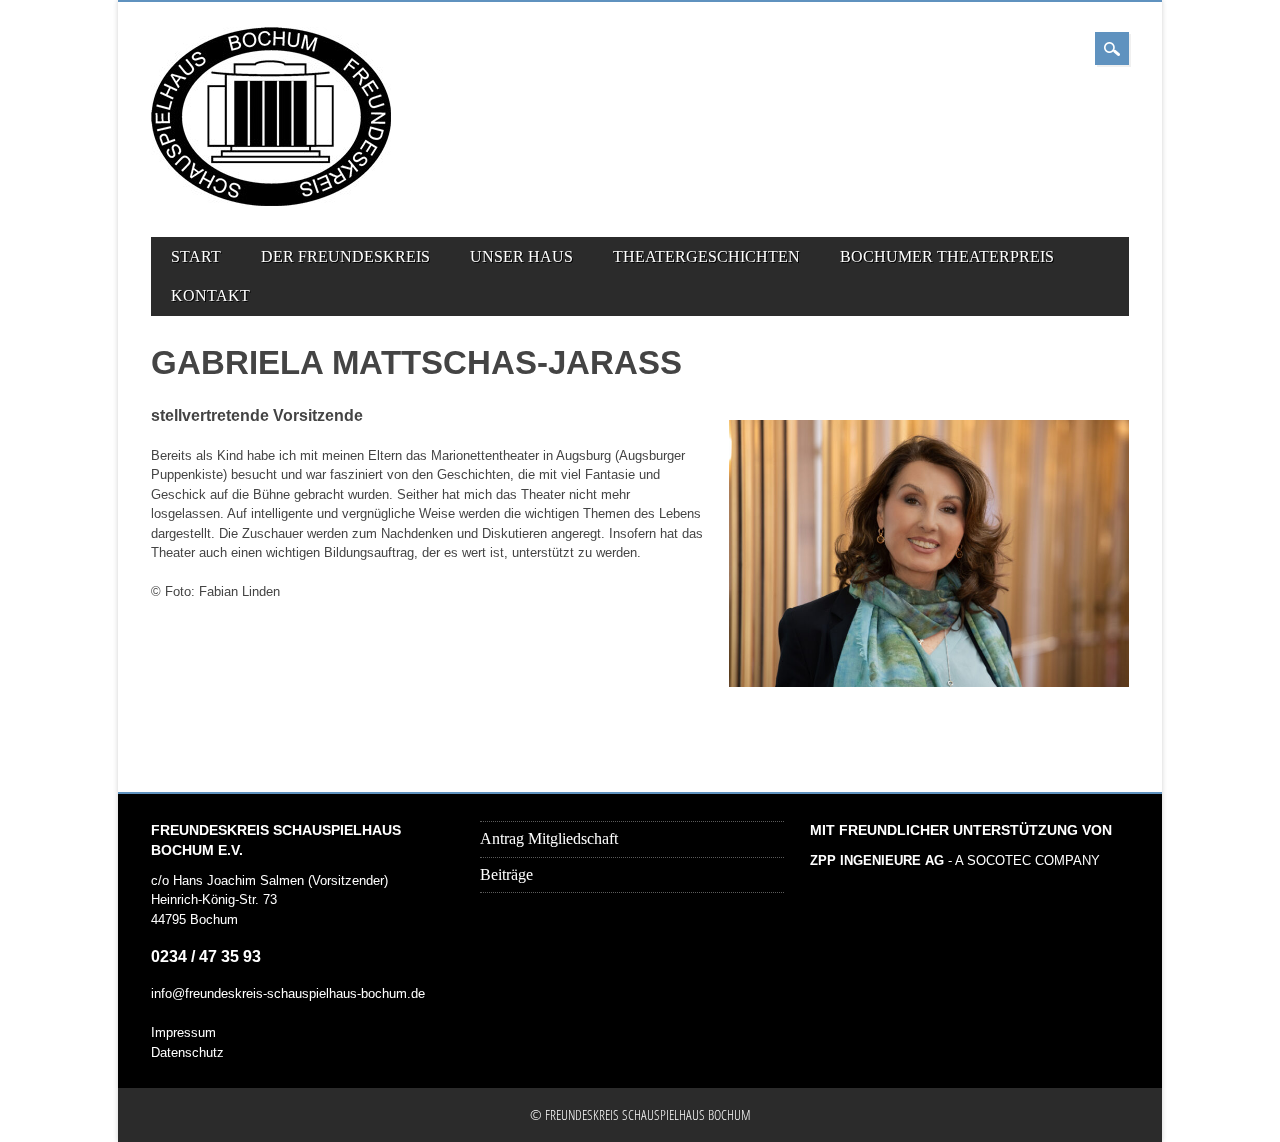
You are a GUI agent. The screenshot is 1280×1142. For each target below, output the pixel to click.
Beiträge (506, 874)
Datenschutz (187, 1052)
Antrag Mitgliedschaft (549, 838)
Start (196, 256)
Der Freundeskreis (345, 256)
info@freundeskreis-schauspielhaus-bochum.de (288, 993)
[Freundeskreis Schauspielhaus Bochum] (271, 201)
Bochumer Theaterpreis (947, 256)
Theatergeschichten (706, 256)
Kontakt (210, 295)
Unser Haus (521, 256)
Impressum (183, 1032)
